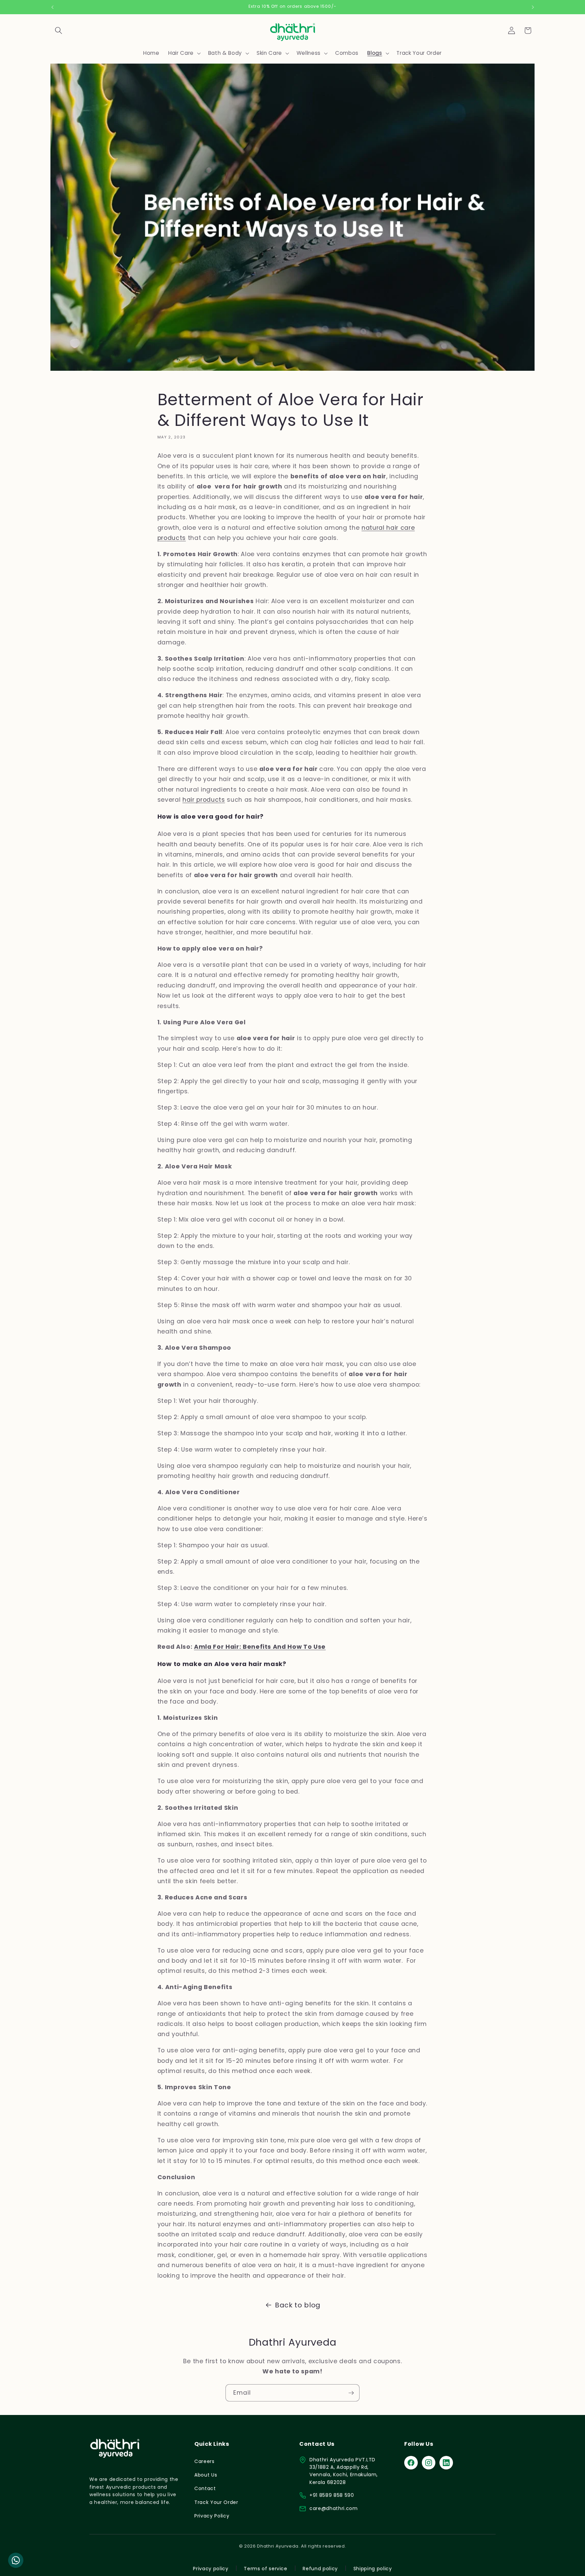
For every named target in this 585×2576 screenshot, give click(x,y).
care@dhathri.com (334, 2508)
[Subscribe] (351, 2393)
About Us (206, 2475)
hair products (204, 800)
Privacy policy (211, 2569)
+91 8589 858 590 (332, 2495)
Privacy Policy (212, 2516)
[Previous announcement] (52, 7)
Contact (205, 2488)
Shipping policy (373, 2569)
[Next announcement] (533, 7)
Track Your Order (216, 2502)
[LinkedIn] (446, 2463)
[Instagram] (429, 2463)
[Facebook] (411, 2463)
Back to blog (298, 2305)
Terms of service (266, 2569)
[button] (59, 30)
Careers (204, 2461)
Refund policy (320, 2569)
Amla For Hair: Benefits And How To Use (260, 1647)
